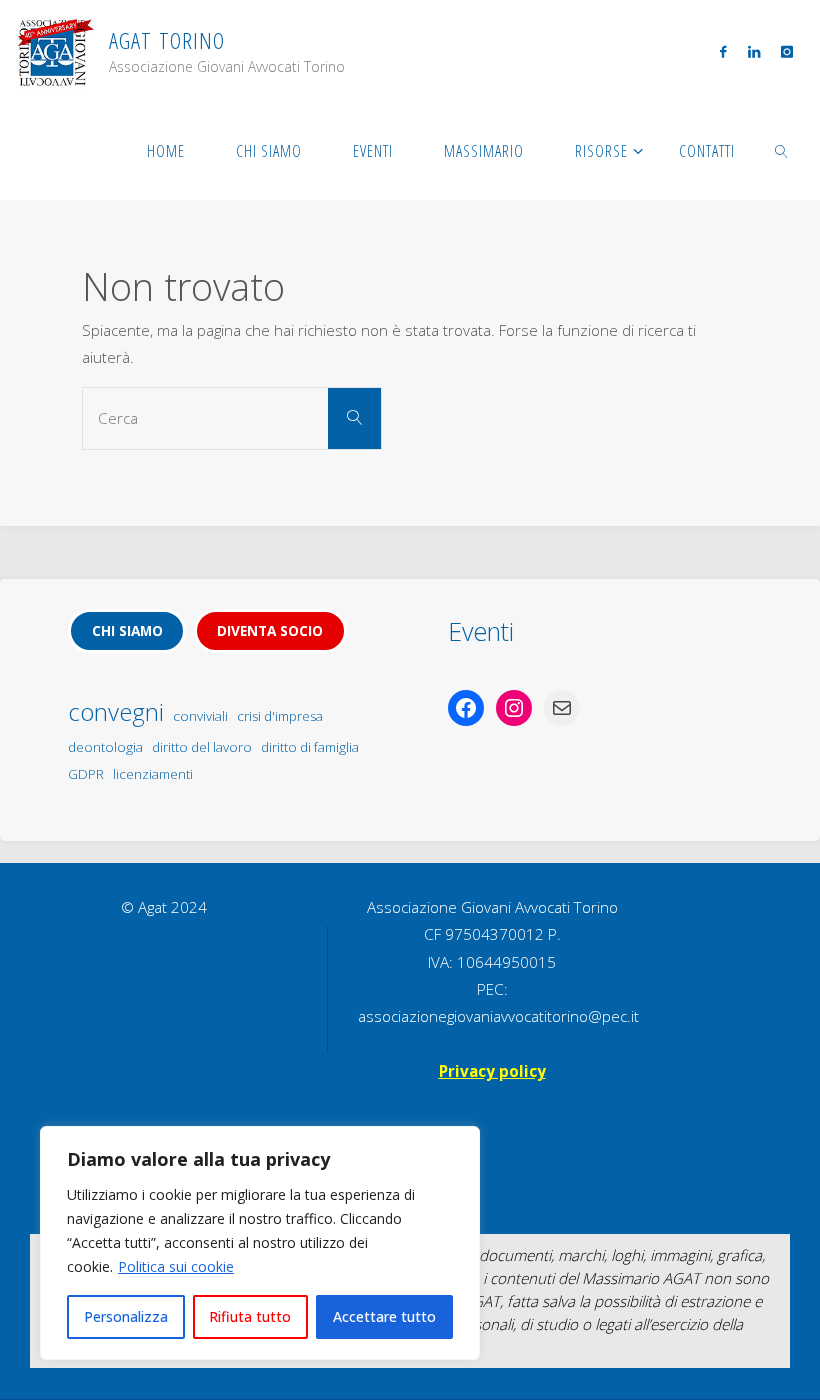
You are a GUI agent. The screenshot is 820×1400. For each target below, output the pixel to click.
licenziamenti (153, 774)
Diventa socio (270, 630)
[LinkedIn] (753, 51)
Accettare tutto (384, 1316)
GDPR (86, 774)
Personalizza (126, 1316)
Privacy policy (492, 1071)
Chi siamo (127, 630)
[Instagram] (786, 51)
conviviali (200, 716)
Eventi (481, 631)
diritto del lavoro (202, 747)
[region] (260, 1243)
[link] (782, 150)
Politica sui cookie (176, 1266)
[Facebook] (723, 51)
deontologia (105, 747)
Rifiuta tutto (250, 1316)
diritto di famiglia (310, 747)
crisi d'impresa (280, 716)
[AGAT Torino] (54, 50)
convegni (116, 711)
